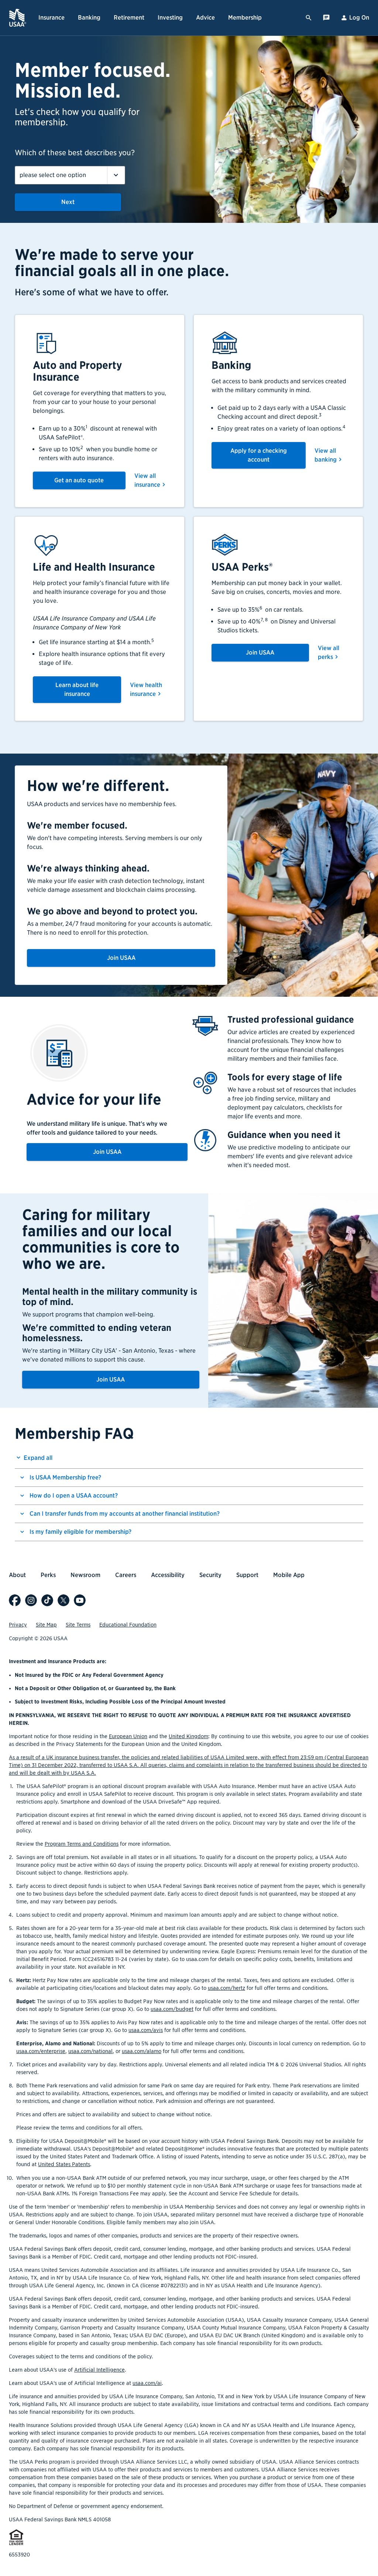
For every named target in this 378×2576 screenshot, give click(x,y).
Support (247, 1575)
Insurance (51, 18)
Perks (48, 1575)
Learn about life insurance (77, 689)
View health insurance (146, 689)
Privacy (18, 1625)
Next (68, 202)
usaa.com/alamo (142, 2051)
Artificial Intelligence (99, 2370)
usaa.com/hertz (226, 1988)
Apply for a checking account (259, 455)
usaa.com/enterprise (41, 2051)
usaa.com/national (90, 2051)
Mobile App (289, 1575)
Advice (205, 18)
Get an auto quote (79, 480)
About (17, 1575)
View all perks (329, 653)
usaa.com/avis (146, 2030)
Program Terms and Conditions (82, 1844)
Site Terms (78, 1625)
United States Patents (64, 2164)
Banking (89, 18)
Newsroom (85, 1575)
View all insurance (147, 480)
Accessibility (168, 1575)
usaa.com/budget (172, 2009)
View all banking (326, 455)
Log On (359, 18)
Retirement (129, 18)
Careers (126, 1575)
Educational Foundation (128, 1625)
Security (210, 1575)
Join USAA (260, 653)
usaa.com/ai (147, 2383)
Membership (245, 18)
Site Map (46, 1625)
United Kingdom (188, 1736)
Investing (170, 18)
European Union (128, 1736)
